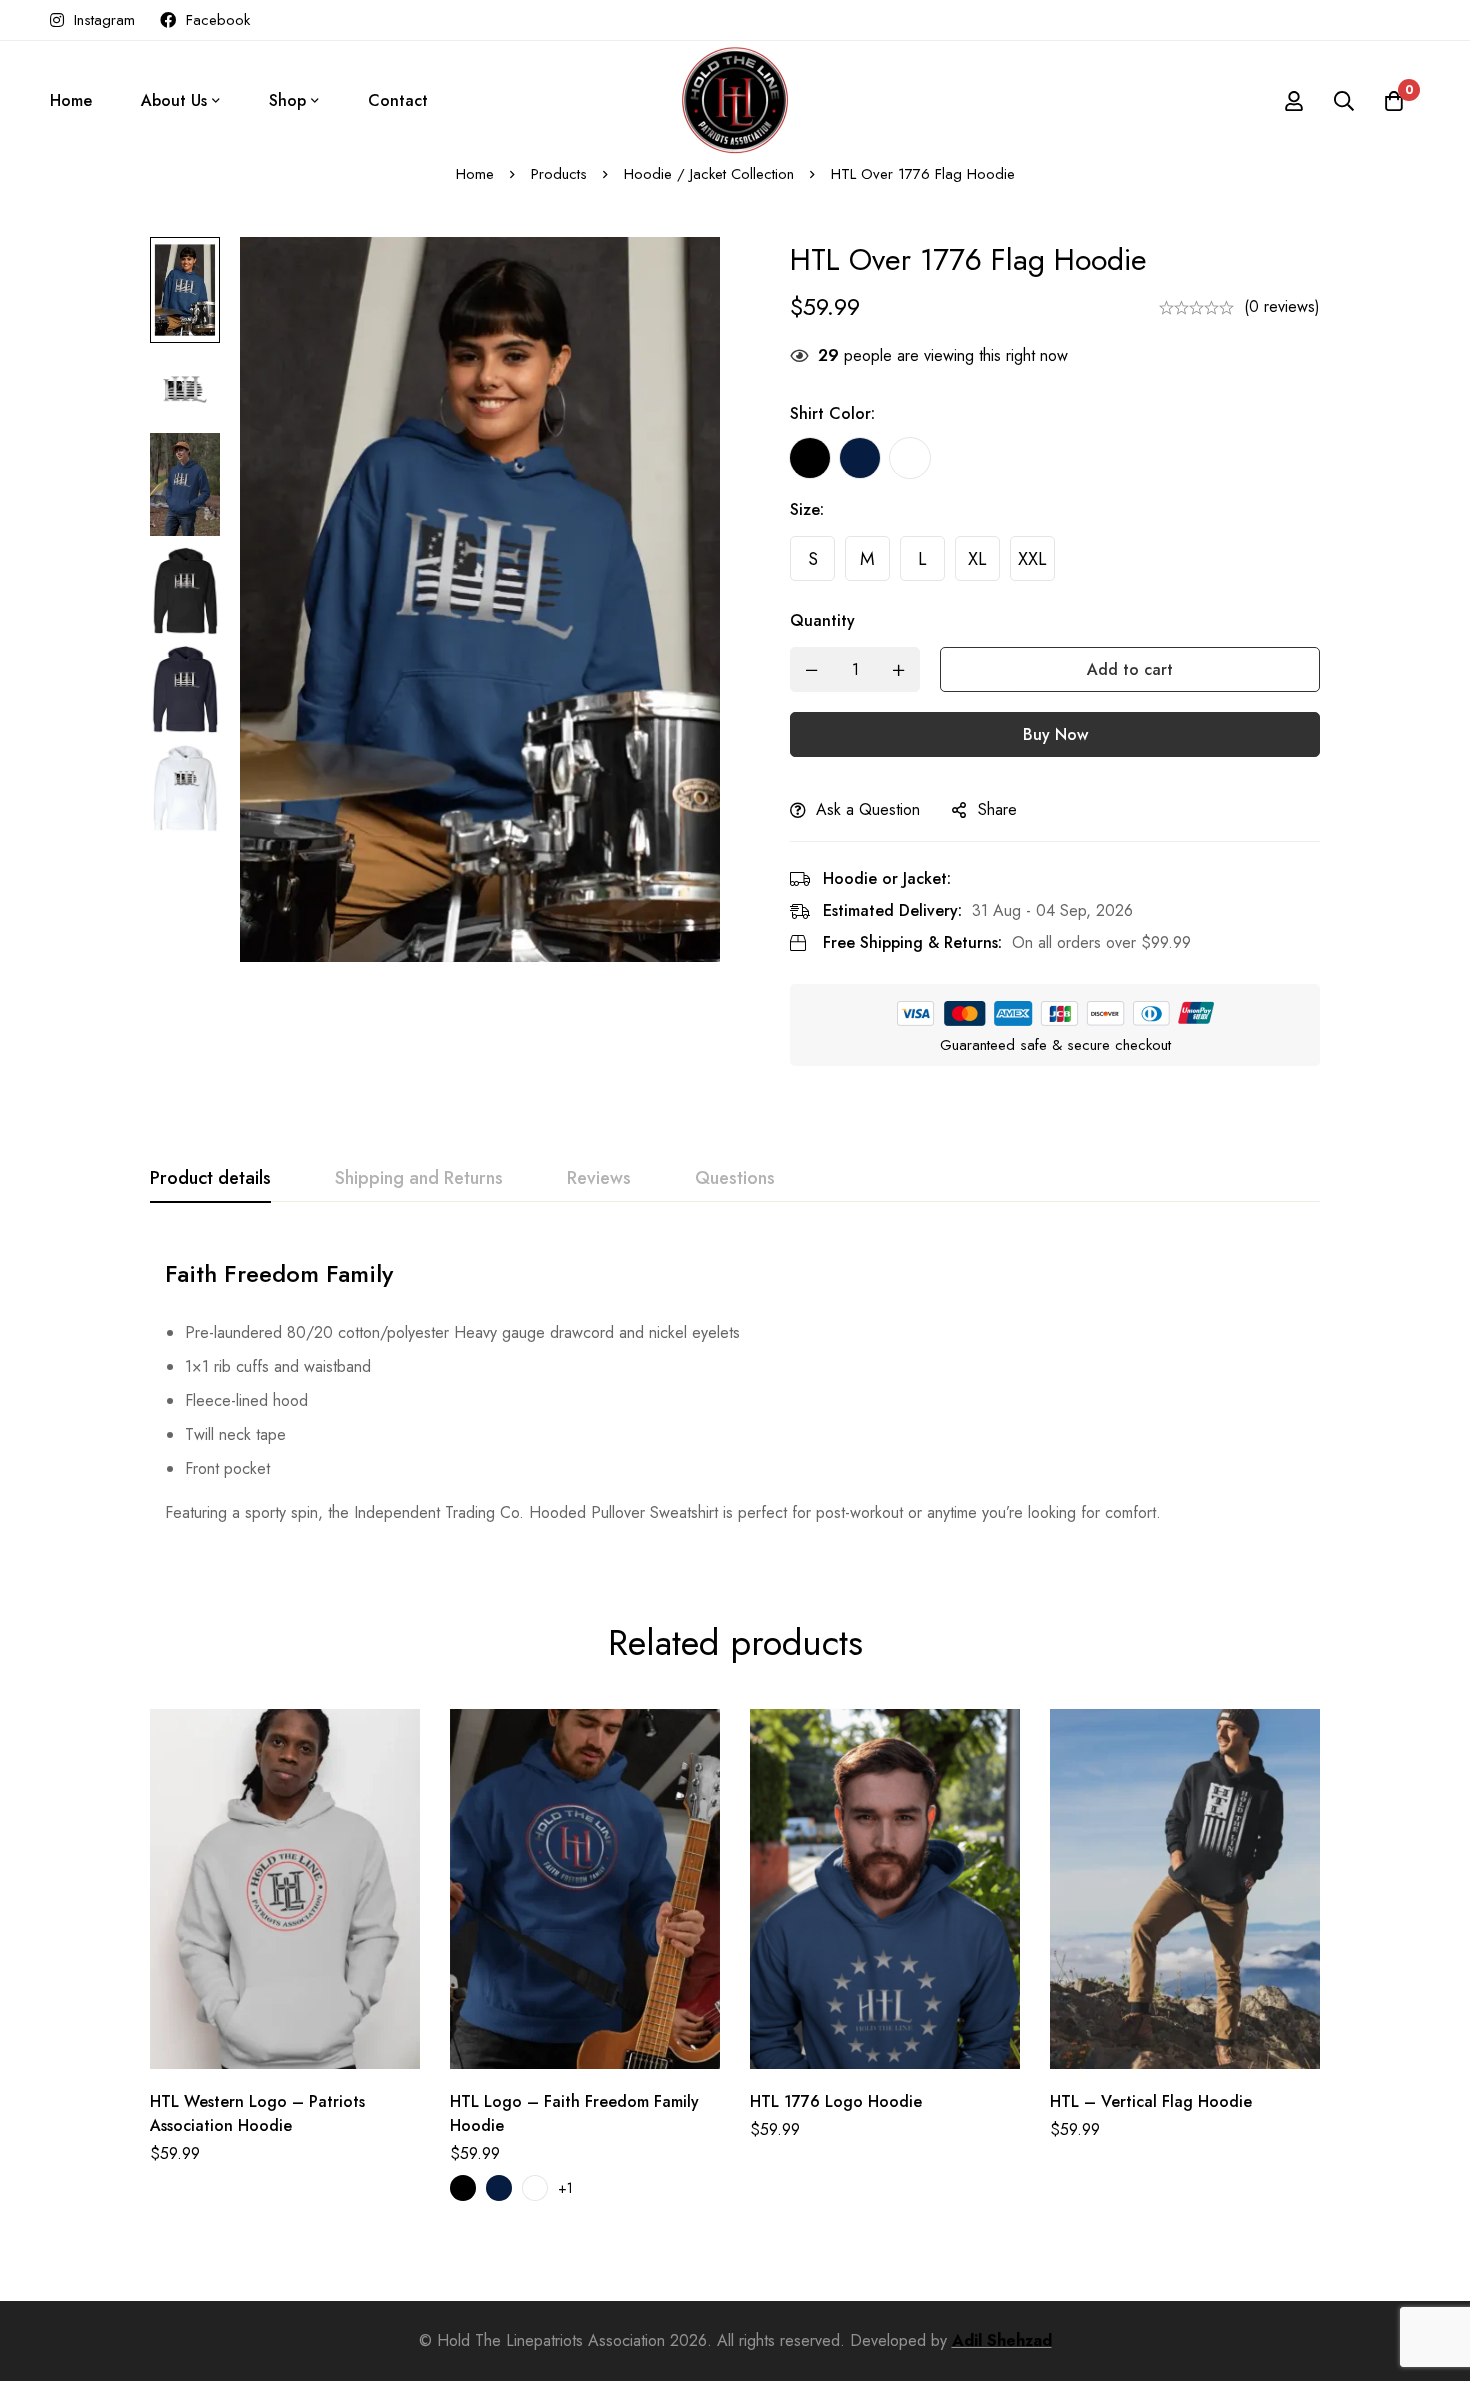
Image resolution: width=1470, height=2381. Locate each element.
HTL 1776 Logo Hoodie (836, 2101)
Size (807, 509)
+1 (565, 2188)
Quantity (822, 620)
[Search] (1344, 101)
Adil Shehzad (1002, 2340)
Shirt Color (832, 413)
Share (997, 809)
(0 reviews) (1282, 306)
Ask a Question (868, 809)
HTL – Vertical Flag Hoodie (1151, 2101)
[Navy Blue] (860, 458)
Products (559, 174)
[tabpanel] (735, 1385)
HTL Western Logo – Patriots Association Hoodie (257, 2113)
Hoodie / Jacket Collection (709, 174)
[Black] (810, 458)
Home (475, 174)
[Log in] (1294, 101)
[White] (910, 458)
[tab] (210, 1179)
